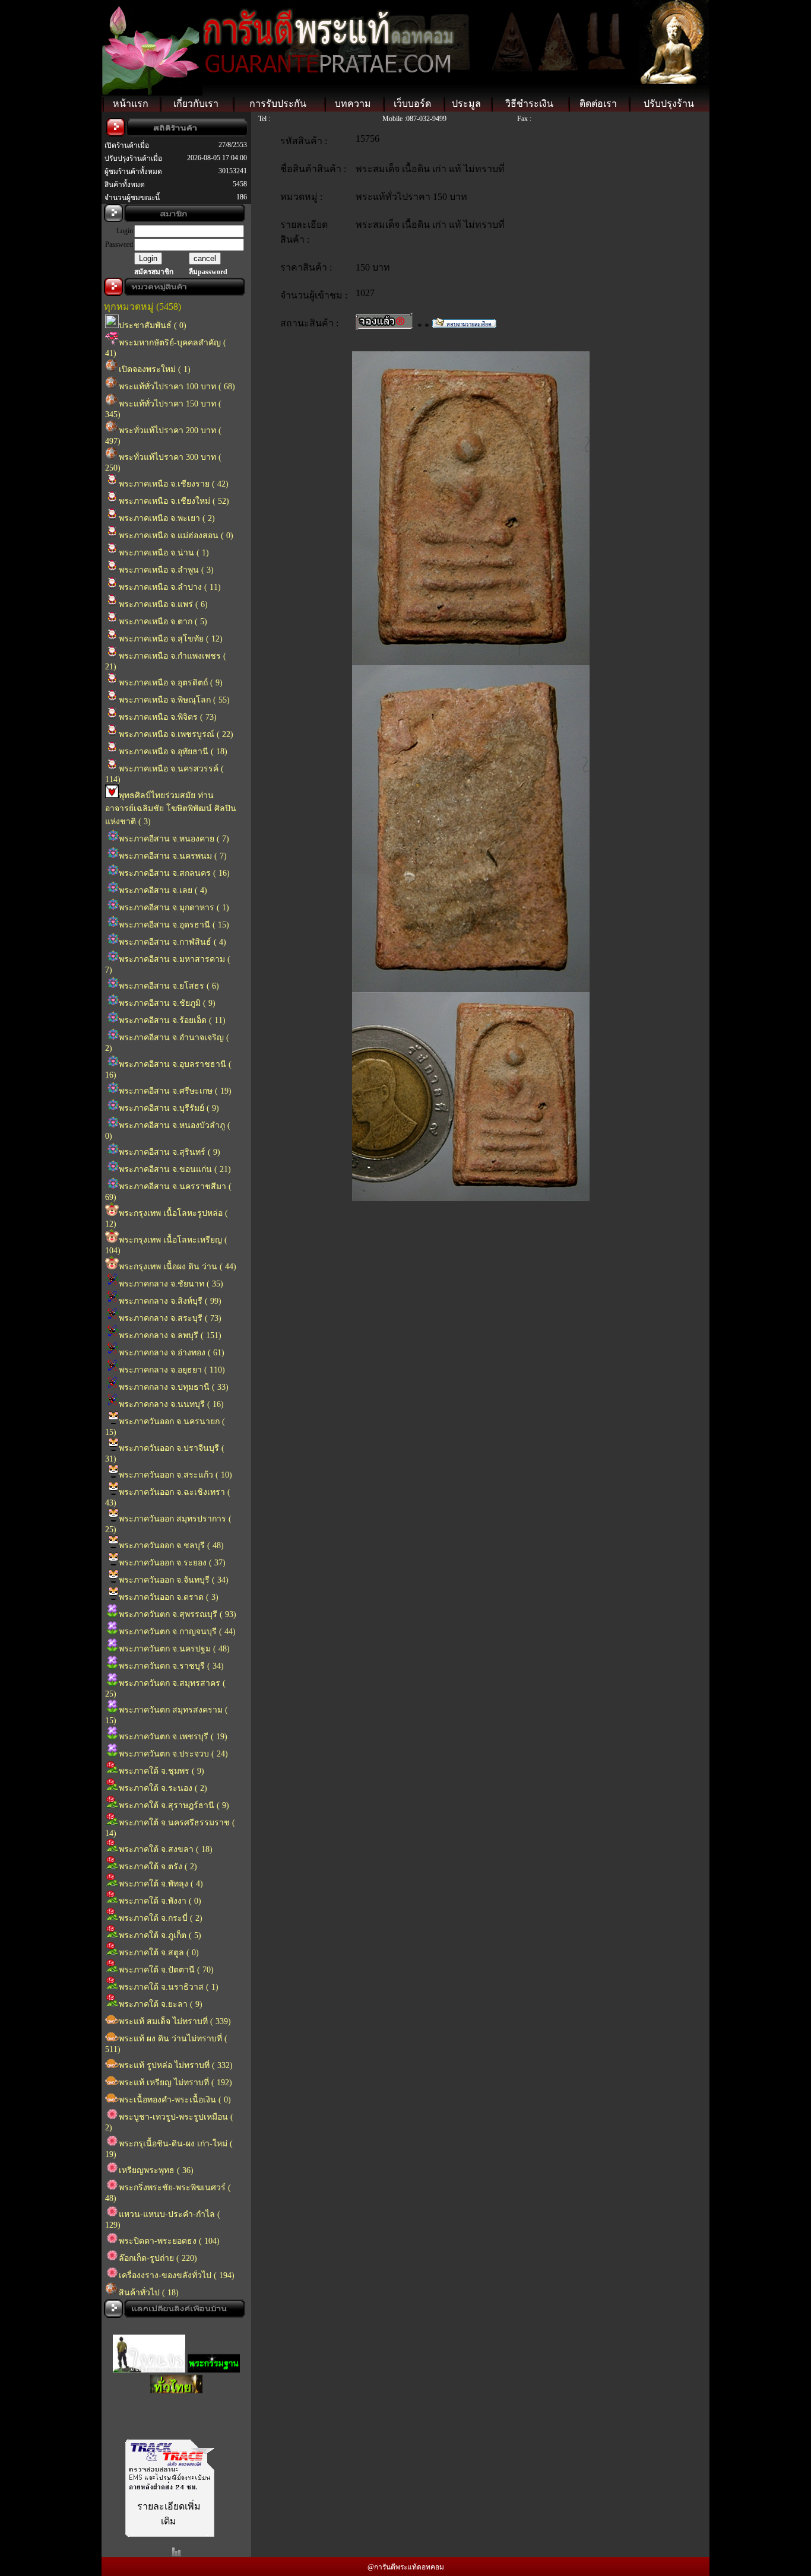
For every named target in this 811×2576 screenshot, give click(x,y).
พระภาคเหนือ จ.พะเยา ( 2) (167, 518)
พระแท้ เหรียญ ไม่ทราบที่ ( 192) (175, 2083)
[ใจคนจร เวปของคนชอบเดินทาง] (149, 2356)
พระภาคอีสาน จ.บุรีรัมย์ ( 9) (169, 1108)
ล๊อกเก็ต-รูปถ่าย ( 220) (158, 2258)
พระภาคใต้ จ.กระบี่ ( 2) (161, 1918)
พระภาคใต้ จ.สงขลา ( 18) (166, 1849)
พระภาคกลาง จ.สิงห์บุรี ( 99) (170, 1301)
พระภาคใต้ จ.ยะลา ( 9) (161, 2004)
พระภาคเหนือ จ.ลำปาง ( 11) (170, 587)
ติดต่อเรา (598, 104)
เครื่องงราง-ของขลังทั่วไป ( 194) (177, 2275)
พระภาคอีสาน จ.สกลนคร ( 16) (174, 873)
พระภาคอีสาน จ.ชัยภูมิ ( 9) (167, 1003)
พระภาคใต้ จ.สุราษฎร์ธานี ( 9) (174, 1805)
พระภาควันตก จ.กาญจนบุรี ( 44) (177, 1632)
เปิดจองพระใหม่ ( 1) (155, 369)
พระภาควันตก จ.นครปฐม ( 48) (174, 1649)
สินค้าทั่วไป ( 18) (149, 2293)
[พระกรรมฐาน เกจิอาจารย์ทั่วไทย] (214, 2356)
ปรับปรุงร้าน (669, 104)
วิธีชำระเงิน (529, 104)
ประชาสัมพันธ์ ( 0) (153, 325)
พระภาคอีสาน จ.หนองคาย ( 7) (174, 839)
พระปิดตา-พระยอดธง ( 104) (169, 2241)
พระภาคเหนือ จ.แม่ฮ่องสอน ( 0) (176, 536)
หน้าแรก (131, 104)
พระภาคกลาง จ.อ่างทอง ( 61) (172, 1353)
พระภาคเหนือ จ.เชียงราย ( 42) (174, 484)
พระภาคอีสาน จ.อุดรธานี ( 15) (174, 925)
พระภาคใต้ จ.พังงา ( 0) (160, 1901)
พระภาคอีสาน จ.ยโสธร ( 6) (169, 986)
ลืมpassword (208, 272)
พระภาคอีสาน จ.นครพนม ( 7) (173, 856)
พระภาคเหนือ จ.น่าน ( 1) (164, 553)
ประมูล (466, 104)
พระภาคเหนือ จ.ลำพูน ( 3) (166, 570)
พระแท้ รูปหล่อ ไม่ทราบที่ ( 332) (176, 2065)
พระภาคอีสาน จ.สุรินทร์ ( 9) (170, 1152)
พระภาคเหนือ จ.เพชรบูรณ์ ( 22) (176, 734)
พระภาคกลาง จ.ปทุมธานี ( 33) (174, 1387)
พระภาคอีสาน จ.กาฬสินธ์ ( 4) (172, 942)
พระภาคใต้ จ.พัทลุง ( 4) (161, 1884)
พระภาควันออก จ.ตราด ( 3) (169, 1597)
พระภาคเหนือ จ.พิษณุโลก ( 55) (174, 700)
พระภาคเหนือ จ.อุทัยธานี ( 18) (173, 752)
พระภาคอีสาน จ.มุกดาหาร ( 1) (174, 908)
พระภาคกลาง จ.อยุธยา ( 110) (172, 1370)
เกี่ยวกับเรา (196, 104)
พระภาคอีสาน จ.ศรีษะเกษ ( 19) (175, 1091)
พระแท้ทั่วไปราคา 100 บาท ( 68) (177, 387)
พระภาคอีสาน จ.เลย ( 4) (163, 890)
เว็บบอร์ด (412, 104)
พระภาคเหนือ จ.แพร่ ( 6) (163, 604)
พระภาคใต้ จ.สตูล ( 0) (159, 1953)
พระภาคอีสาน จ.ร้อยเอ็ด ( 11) (172, 1020)
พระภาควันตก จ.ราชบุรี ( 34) (171, 1666)
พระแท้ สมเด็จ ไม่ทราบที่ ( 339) (175, 2021)
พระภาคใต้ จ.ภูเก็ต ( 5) (160, 1935)
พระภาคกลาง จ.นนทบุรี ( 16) (171, 1404)
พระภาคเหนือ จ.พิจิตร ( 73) (168, 717)
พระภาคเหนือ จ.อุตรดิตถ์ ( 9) (171, 683)
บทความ (353, 104)
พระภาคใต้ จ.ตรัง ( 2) (158, 1867)
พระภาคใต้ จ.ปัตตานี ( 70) (166, 1970)
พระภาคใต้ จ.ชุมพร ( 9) (161, 1771)
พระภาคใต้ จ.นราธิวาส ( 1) (169, 1987)
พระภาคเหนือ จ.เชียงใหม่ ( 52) (174, 501)
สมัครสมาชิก (154, 272)
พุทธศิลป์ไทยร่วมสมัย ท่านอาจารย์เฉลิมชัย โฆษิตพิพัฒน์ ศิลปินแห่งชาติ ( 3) (171, 809)
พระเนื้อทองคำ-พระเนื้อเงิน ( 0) (175, 2100)
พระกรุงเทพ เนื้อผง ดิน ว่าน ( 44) (178, 1267)
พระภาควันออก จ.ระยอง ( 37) (172, 1563)
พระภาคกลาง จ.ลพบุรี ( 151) (170, 1335)
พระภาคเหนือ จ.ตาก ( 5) (163, 622)
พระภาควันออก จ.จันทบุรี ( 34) (174, 1580)
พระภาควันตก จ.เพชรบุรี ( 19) (173, 1737)
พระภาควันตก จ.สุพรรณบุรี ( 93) (178, 1614)
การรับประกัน (278, 104)
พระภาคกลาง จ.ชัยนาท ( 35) (171, 1284)
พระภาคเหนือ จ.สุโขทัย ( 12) (171, 639)
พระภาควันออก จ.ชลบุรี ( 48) (171, 1546)
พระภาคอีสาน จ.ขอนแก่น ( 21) (175, 1169)
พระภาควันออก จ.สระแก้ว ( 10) (175, 1475)
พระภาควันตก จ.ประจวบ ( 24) (173, 1754)
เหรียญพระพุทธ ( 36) (156, 2170)
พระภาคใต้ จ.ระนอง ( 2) (163, 1788)
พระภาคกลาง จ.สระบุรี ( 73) (170, 1318)
